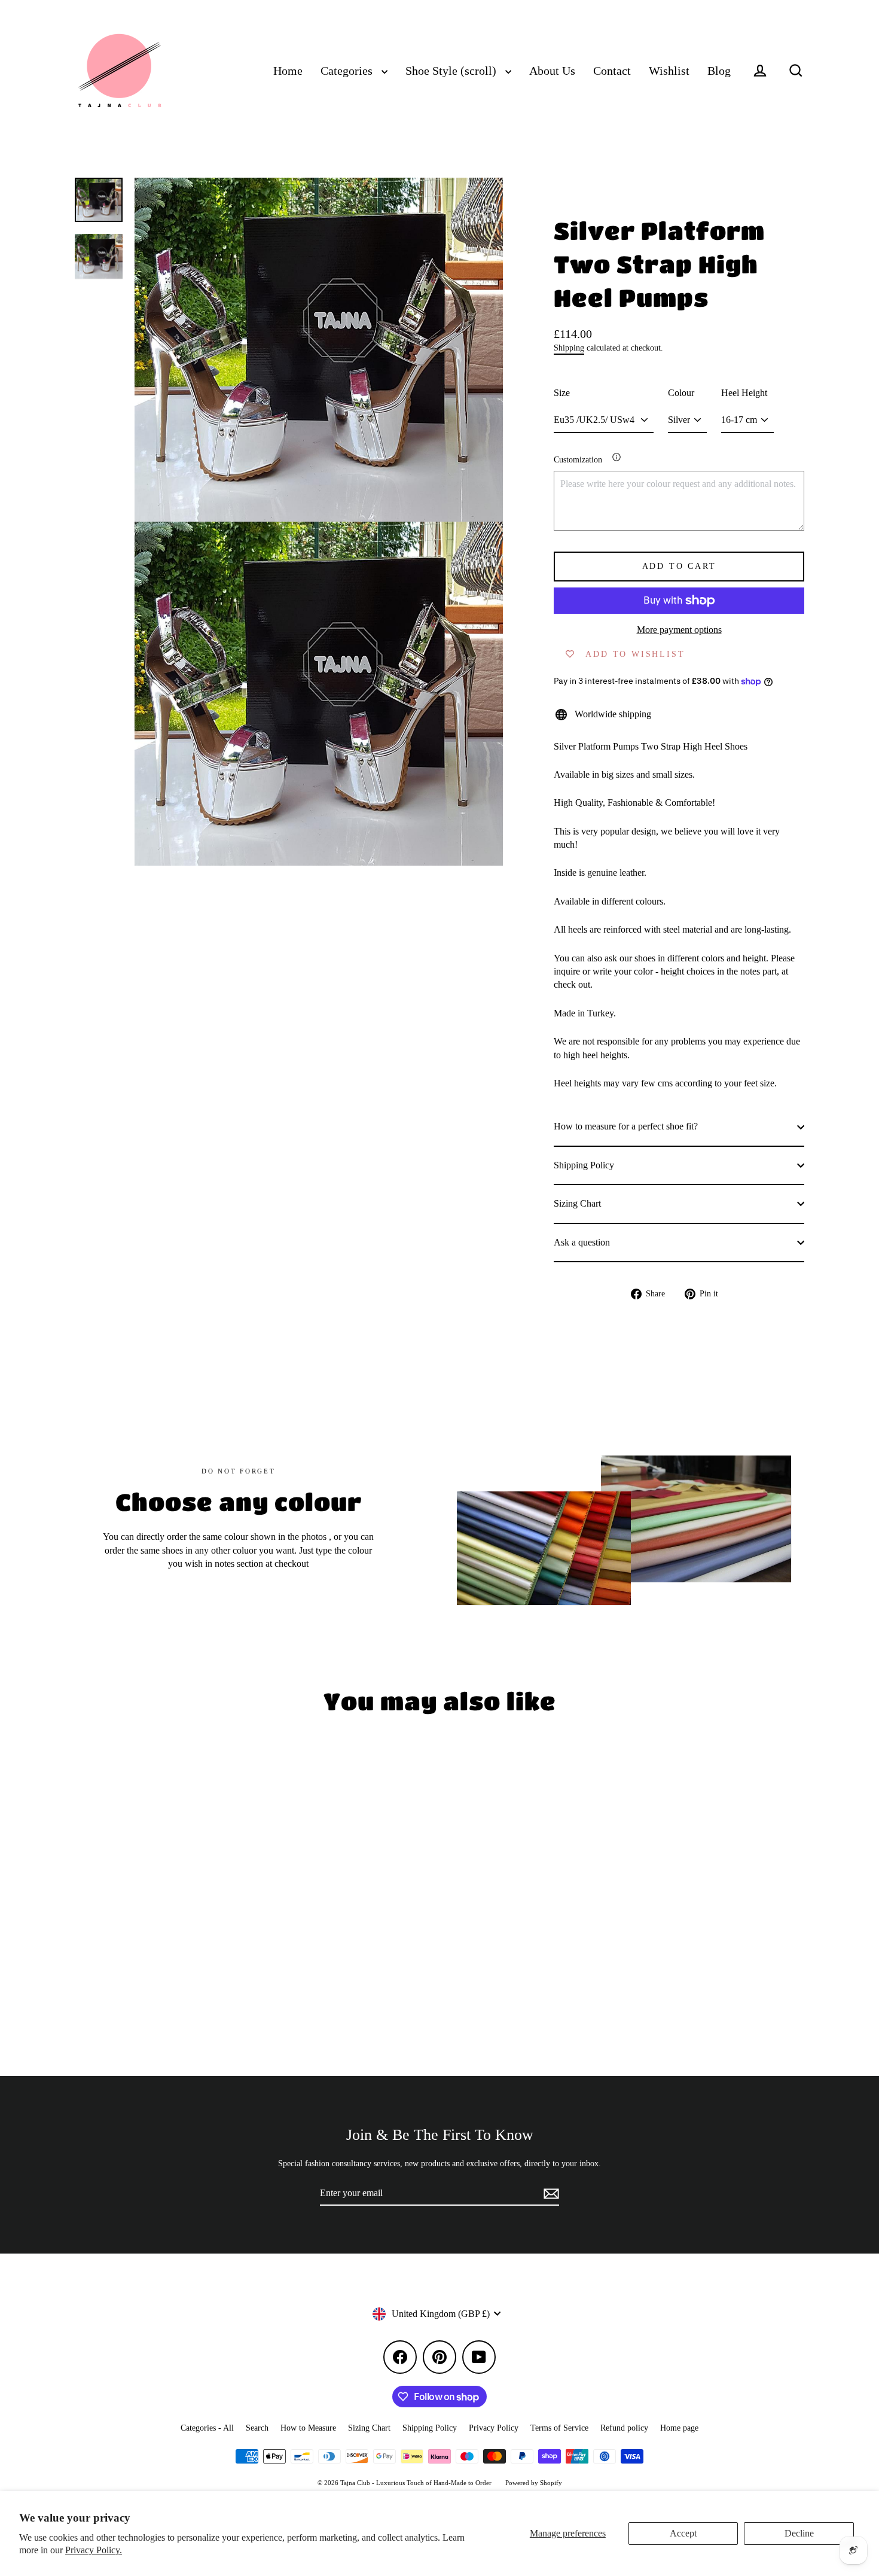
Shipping (569, 348)
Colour (681, 393)
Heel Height (744, 393)
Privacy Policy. (94, 2550)
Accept (683, 2533)
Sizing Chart (577, 1203)
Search (257, 2428)
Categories (348, 71)
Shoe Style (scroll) (452, 71)
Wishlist (669, 71)
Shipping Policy (584, 1165)
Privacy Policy (494, 2428)
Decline (799, 2533)
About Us (552, 71)
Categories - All (207, 2428)
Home (288, 71)
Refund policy (624, 2428)
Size (562, 393)
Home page (679, 2428)
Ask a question (582, 1242)
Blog (719, 71)
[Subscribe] (550, 2194)
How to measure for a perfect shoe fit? (626, 1126)
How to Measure (308, 2428)
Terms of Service (559, 2428)
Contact (612, 71)
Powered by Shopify (534, 2483)
